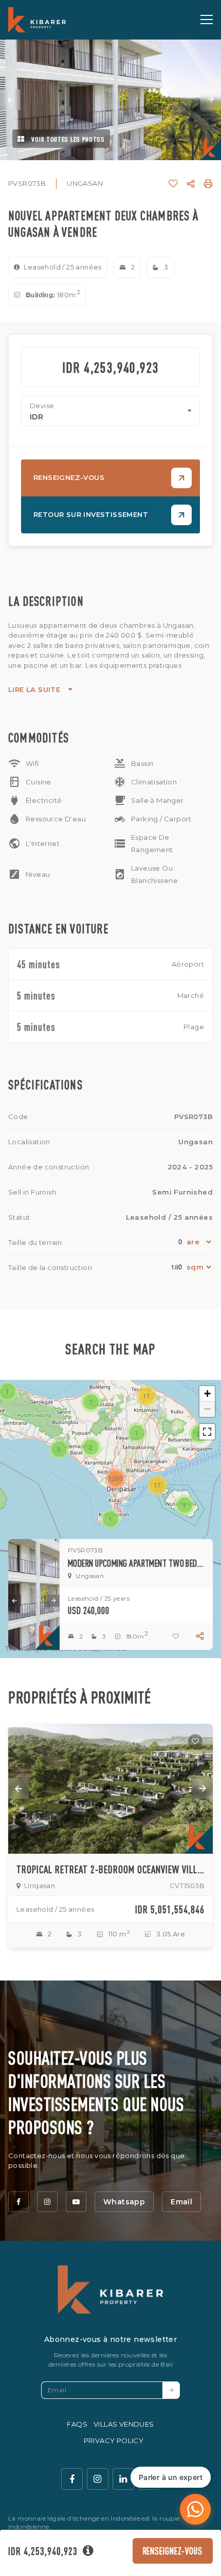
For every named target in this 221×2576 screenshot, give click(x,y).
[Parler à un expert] (195, 2509)
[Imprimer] (208, 184)
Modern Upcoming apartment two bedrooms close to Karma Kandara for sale (136, 1563)
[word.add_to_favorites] (173, 184)
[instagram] (47, 2202)
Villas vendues (124, 2424)
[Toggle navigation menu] (207, 20)
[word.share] (191, 184)
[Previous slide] (10, 100)
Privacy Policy (114, 2440)
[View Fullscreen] (207, 1432)
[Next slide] (211, 100)
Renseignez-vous (173, 2551)
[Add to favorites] (195, 1741)
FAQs (77, 2424)
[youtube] (76, 2202)
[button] (110, 1519)
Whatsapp (124, 2202)
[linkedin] (123, 2479)
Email (181, 2202)
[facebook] (19, 2202)
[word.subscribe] (171, 2390)
